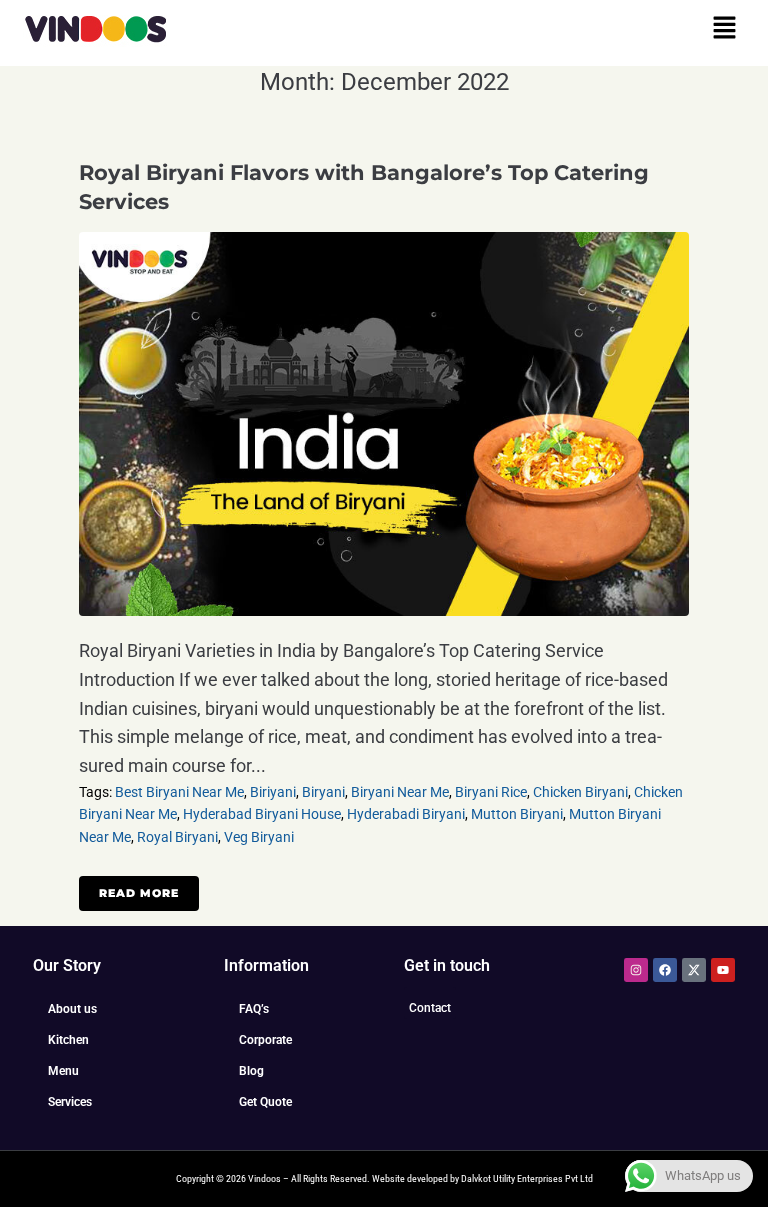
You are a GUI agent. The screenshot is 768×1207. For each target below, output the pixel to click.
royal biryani (177, 837)
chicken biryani (580, 792)
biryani (323, 792)
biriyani (273, 792)
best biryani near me (179, 792)
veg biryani (259, 837)
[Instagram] (636, 970)
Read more (139, 893)
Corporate (265, 1040)
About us (72, 1009)
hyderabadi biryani (406, 814)
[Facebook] (665, 970)
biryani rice (491, 792)
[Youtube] (723, 970)
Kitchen (68, 1040)
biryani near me (400, 792)
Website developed (410, 1178)
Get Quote (265, 1102)
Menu (63, 1071)
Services (70, 1102)
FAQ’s (254, 1009)
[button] (725, 29)
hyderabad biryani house (262, 814)
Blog (251, 1071)
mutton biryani (517, 814)
